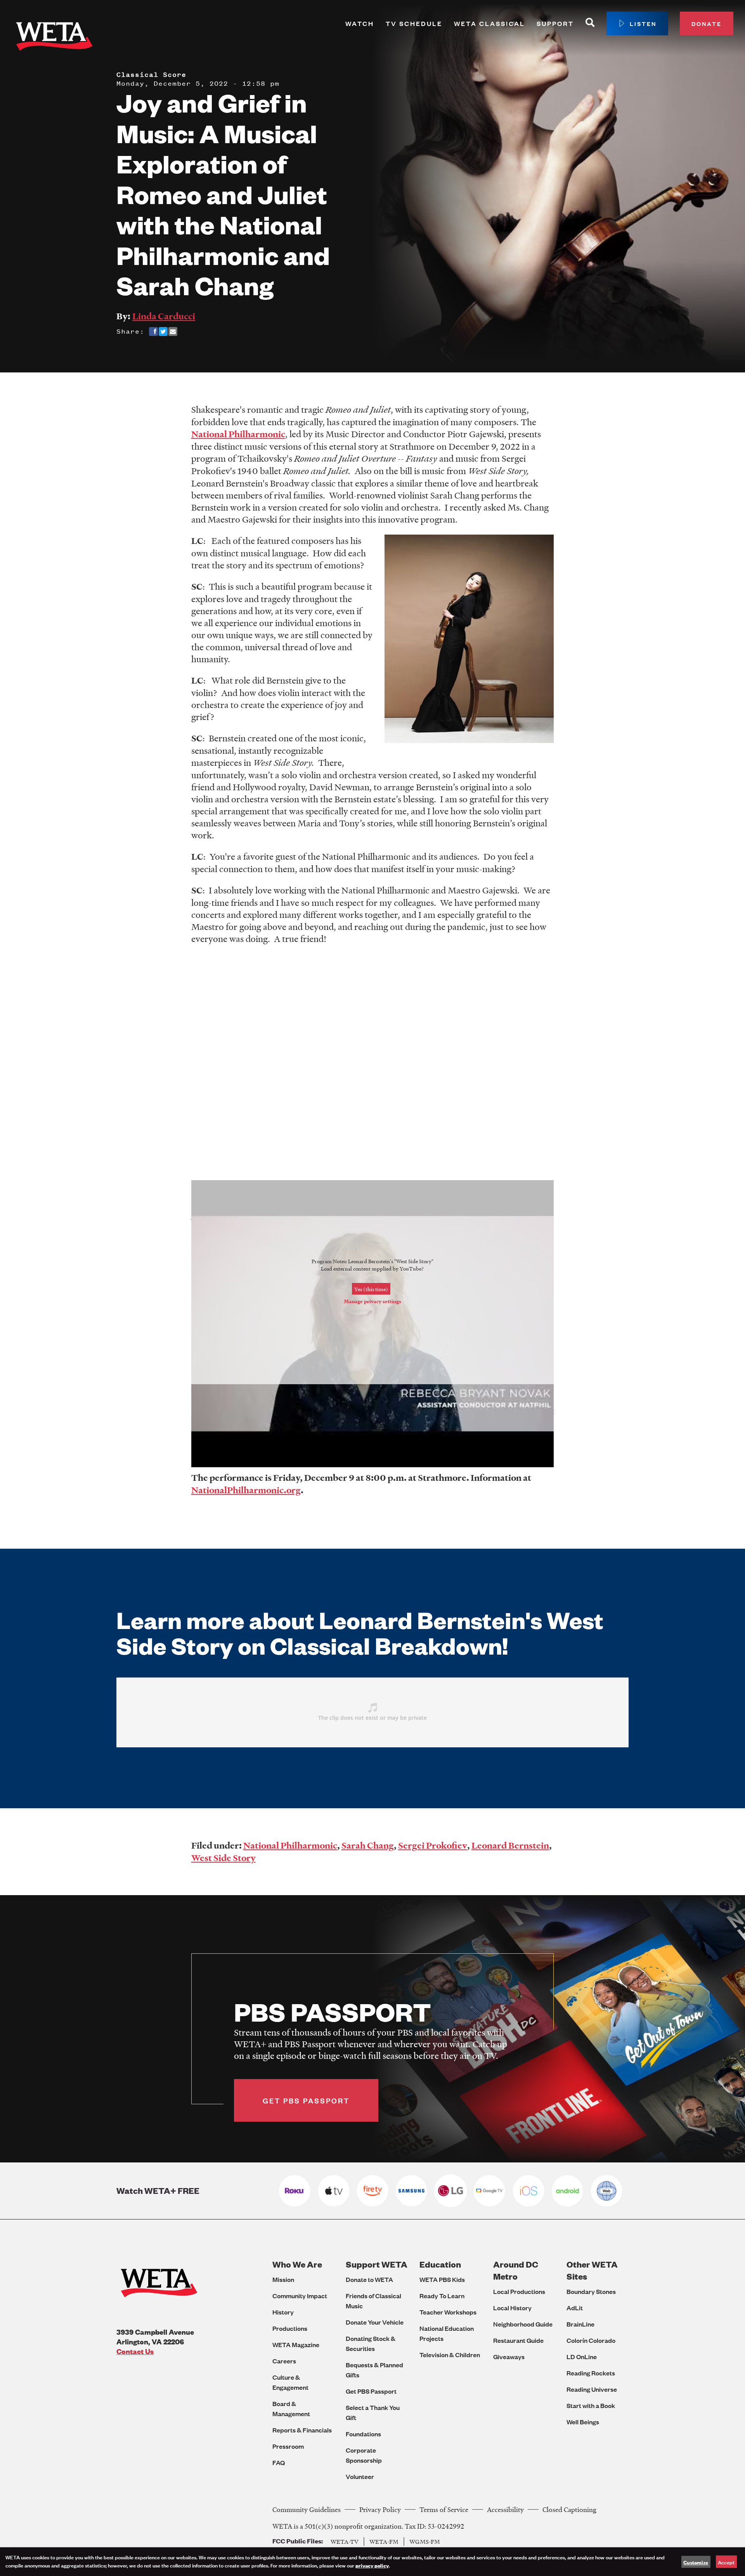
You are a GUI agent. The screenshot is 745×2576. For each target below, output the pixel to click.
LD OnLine (582, 2357)
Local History (512, 2308)
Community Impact (300, 2296)
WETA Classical (489, 23)
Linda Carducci (164, 316)
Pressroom (288, 2446)
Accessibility (505, 2509)
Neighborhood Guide (523, 2324)
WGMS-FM (425, 2541)
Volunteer (360, 2476)
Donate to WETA (369, 2279)
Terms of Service (444, 2509)
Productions (290, 2328)
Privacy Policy (380, 2509)
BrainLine (580, 2324)
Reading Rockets (591, 2373)
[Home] (54, 38)
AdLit (575, 2308)
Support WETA (377, 2264)
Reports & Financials (302, 2430)
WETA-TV (345, 2541)
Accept (726, 2562)
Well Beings (583, 2422)
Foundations (363, 2434)
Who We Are (297, 2264)
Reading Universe (592, 2389)
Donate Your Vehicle (375, 2322)
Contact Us (135, 2351)
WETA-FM (384, 2541)
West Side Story (223, 1858)
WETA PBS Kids (442, 2279)
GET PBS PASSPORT (306, 2100)
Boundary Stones (591, 2291)
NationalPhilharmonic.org (246, 1490)
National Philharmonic (238, 434)
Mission (283, 2279)
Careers (284, 2361)
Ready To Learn (442, 2296)
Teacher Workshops (448, 2312)
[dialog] (372, 2562)
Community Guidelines (307, 2509)
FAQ (279, 2463)
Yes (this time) (371, 1289)
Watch (360, 23)
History (283, 2312)
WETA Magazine (296, 2345)
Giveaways (509, 2357)
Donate (707, 23)
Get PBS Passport (371, 2391)
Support (555, 23)
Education (440, 2264)
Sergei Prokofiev (433, 1845)
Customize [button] (696, 2562)
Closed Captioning (569, 2509)
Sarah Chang (368, 1845)
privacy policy (372, 2565)
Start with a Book (591, 2405)
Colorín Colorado (591, 2340)
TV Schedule (414, 23)
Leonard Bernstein (510, 1845)
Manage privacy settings (372, 1301)
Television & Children (450, 2355)
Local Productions (519, 2291)
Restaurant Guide (518, 2340)
